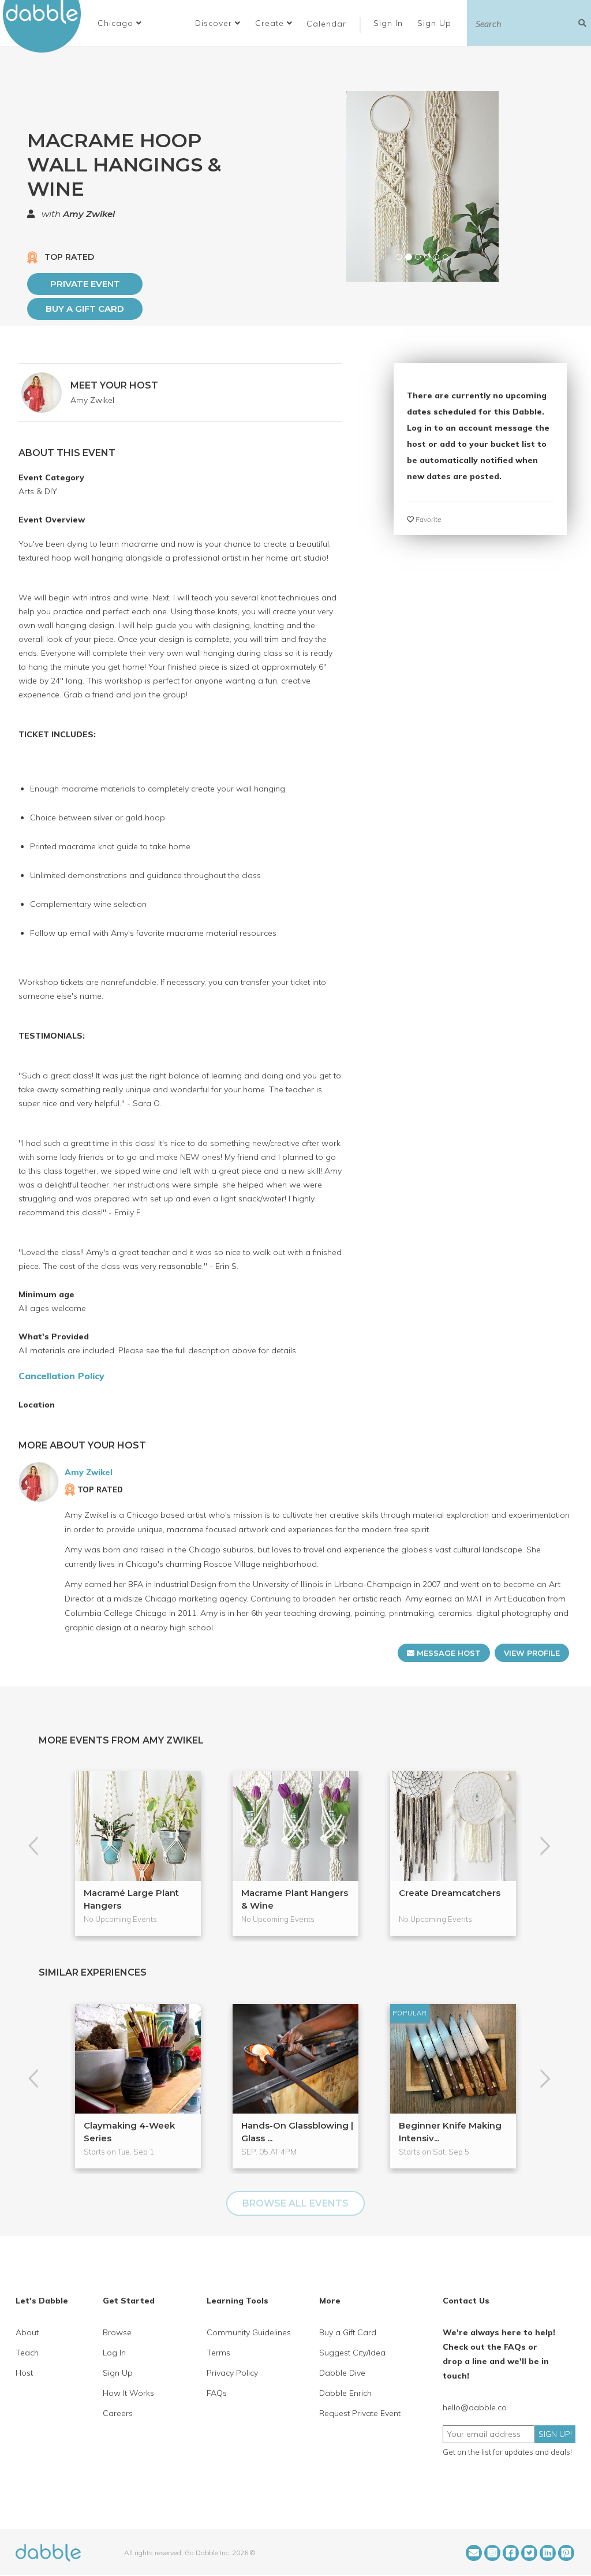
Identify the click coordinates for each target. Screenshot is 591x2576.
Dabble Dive (342, 2373)
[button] (120, 23)
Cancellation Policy (61, 1376)
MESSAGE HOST (448, 1653)
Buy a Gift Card (85, 309)
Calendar (326, 24)
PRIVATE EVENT (85, 284)
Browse (117, 2332)
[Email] (474, 2553)
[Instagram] (492, 2553)
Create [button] (271, 23)
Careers (118, 2413)
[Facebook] (511, 2553)
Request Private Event (360, 2413)
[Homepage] (48, 2552)
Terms (218, 2353)
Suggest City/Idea (352, 2353)
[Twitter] (529, 2553)
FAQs (217, 2393)
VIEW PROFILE (532, 1653)
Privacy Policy (232, 2373)
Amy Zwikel (89, 214)
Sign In (390, 23)
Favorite (427, 519)
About (27, 2332)
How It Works (128, 2393)
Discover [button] (215, 23)
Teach (27, 2353)
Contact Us (466, 2301)
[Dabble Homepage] (46, 26)
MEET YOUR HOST (114, 385)
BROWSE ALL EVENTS (295, 2203)
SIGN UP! (555, 2434)
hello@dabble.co (475, 2407)
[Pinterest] (566, 2553)
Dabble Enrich (345, 2393)
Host (24, 2373)
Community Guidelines (249, 2332)
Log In (114, 2353)
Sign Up (436, 23)
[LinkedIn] (548, 2553)
